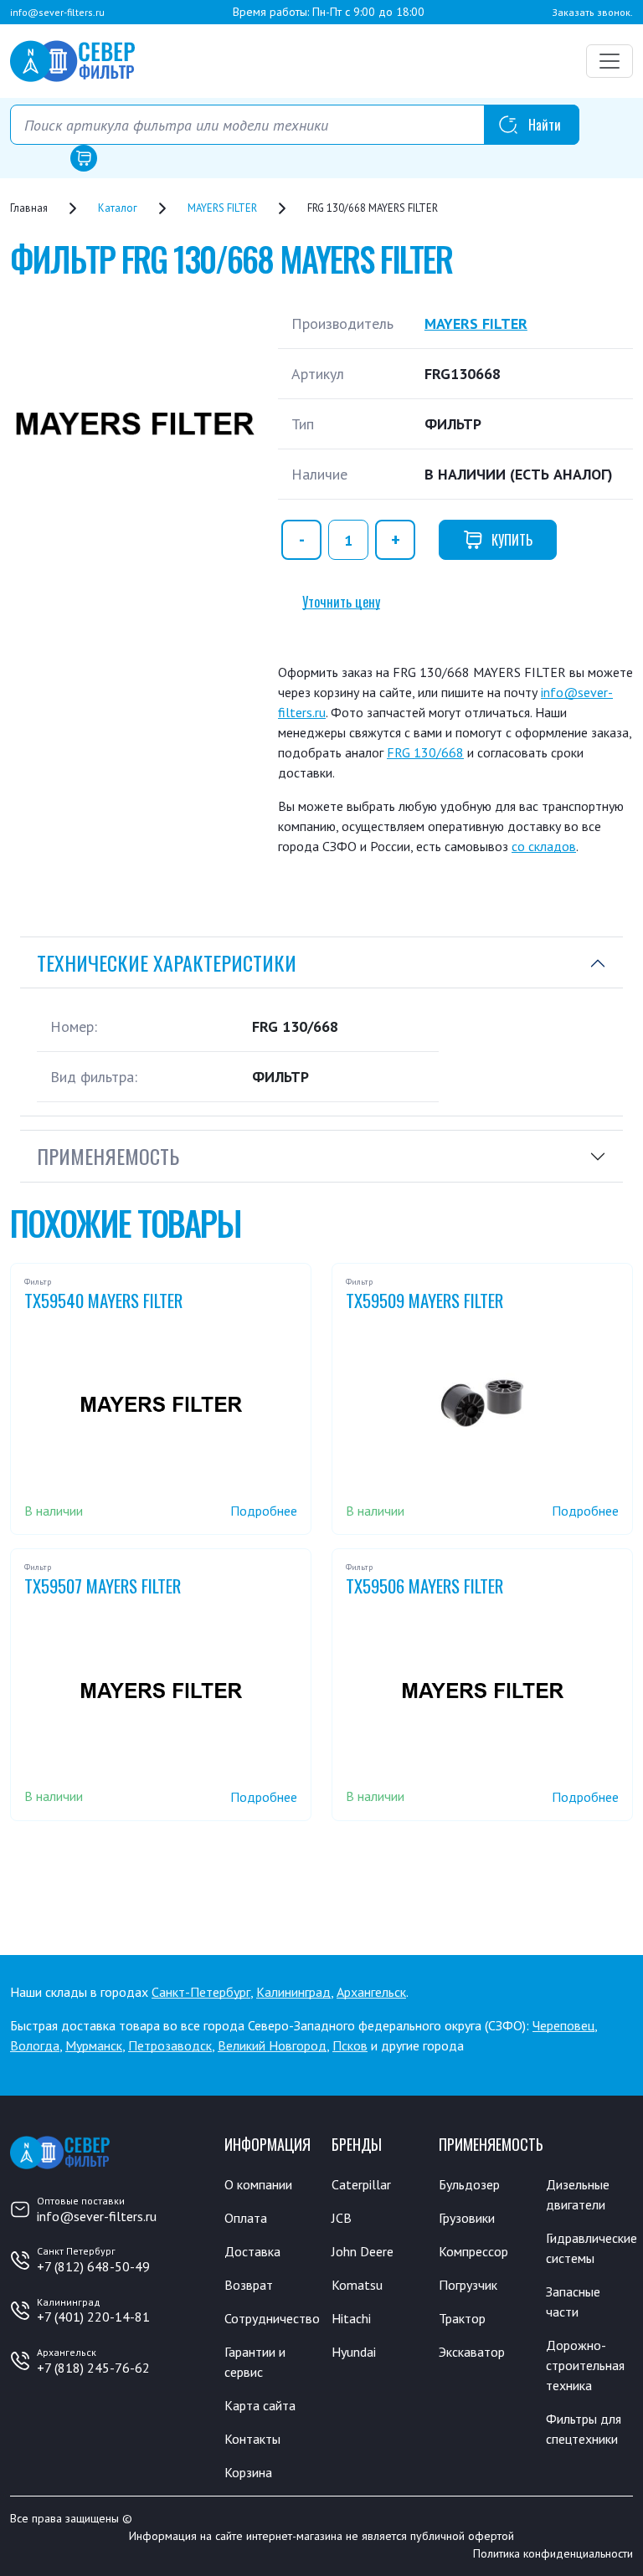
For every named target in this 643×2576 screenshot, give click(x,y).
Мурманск (94, 2045)
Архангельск (371, 1992)
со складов (544, 846)
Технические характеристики (167, 962)
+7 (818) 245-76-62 (93, 2368)
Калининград (293, 1992)
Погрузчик (468, 2285)
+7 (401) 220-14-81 (93, 2317)
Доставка (252, 2251)
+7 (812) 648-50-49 (93, 2266)
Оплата (246, 2218)
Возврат (249, 2285)
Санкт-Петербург (201, 1992)
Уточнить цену (341, 602)
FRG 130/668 (425, 752)
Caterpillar (361, 2184)
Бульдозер (469, 2184)
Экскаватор (472, 2352)
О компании (258, 2184)
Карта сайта (260, 2405)
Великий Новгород (272, 2045)
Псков (350, 2045)
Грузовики (467, 2218)
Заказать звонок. (592, 12)
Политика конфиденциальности (553, 2553)
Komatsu (357, 2285)
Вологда (35, 2045)
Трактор (462, 2318)
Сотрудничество (272, 2318)
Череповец (563, 2025)
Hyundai (354, 2352)
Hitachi (351, 2318)
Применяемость (108, 1156)
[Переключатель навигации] (610, 61)
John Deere (363, 2251)
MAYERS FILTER (476, 323)
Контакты (252, 2439)
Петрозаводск (170, 2045)
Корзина (248, 2472)
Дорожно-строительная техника (585, 2365)
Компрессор (473, 2251)
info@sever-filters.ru (57, 12)
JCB (342, 2218)
